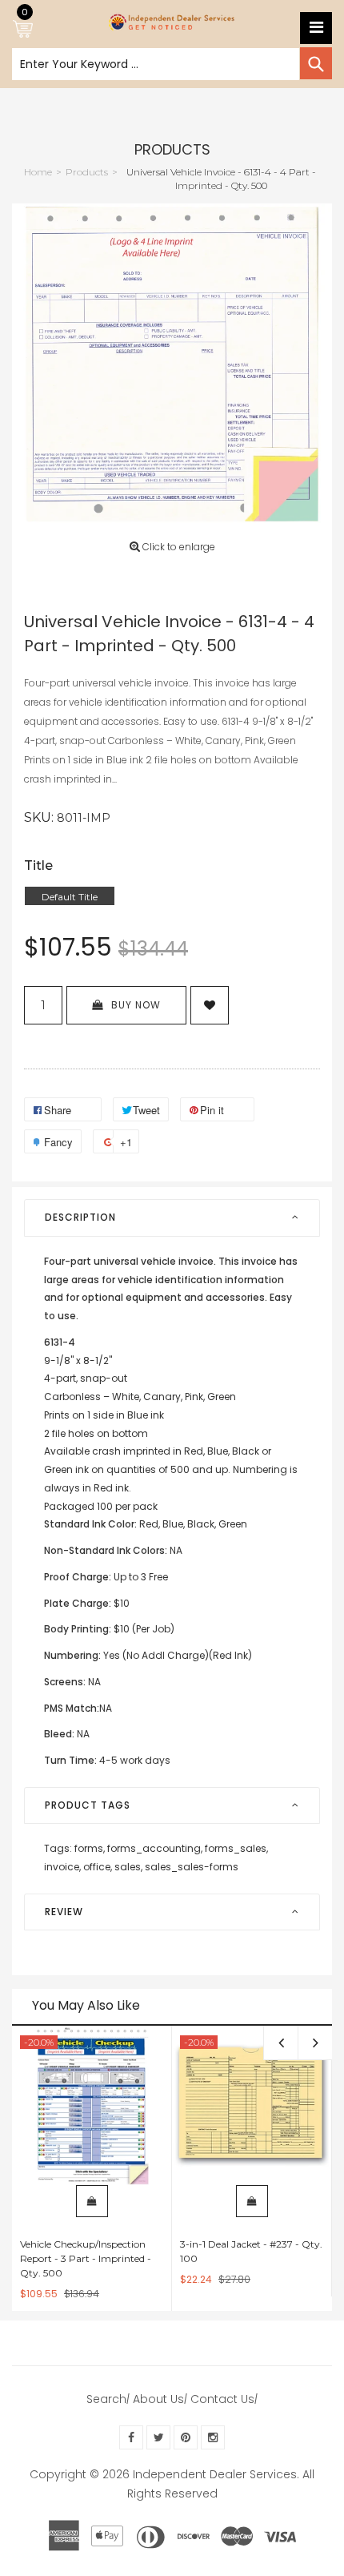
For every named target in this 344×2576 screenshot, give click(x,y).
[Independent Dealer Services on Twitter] (158, 2437)
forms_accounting (155, 1848)
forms (90, 1848)
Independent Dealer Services (215, 2474)
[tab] (172, 1218)
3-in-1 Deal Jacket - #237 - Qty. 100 (251, 2251)
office (98, 1867)
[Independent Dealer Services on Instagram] (213, 2437)
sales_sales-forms (192, 1867)
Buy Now (136, 1005)
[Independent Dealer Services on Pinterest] (186, 2437)
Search (106, 2399)
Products (172, 149)
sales (128, 1867)
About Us (158, 2399)
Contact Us (222, 2399)
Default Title (70, 897)
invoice (62, 1867)
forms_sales (236, 1848)
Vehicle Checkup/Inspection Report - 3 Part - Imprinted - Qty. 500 (86, 2258)
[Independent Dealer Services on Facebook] (131, 2437)
